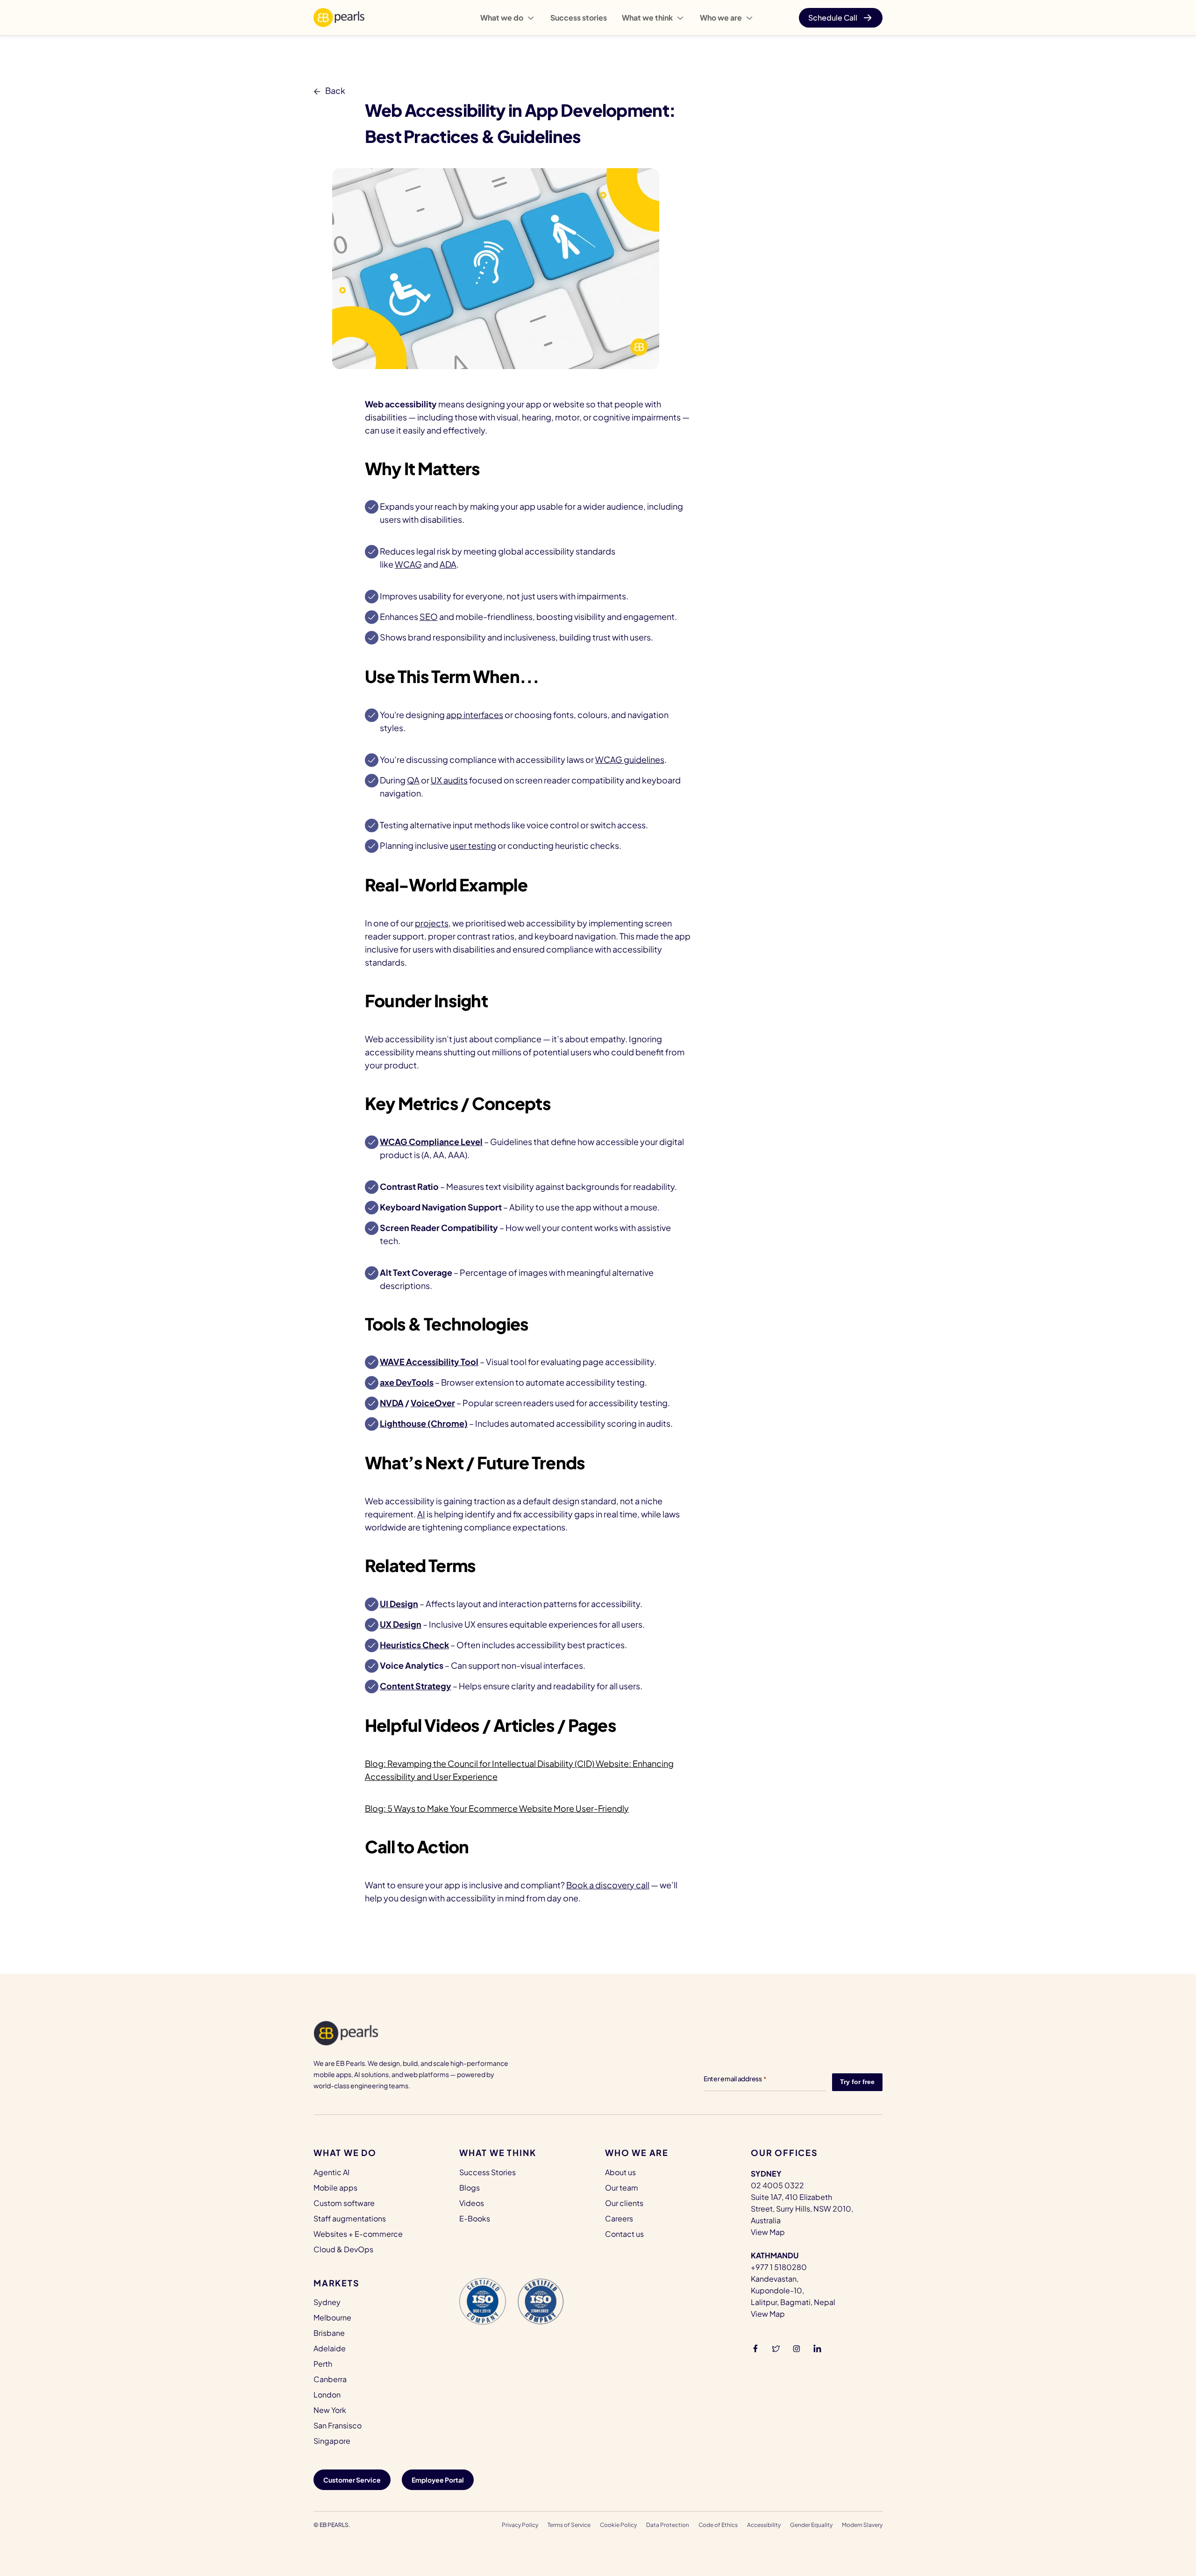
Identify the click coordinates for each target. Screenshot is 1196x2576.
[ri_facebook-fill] (755, 2348)
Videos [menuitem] (472, 2203)
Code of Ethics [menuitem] (718, 2525)
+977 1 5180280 (779, 2267)
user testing (473, 845)
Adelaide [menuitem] (330, 2348)
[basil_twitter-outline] (776, 2348)
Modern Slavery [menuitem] (862, 2525)
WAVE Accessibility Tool (429, 1362)
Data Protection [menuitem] (668, 2525)
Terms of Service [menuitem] (569, 2525)
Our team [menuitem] (622, 2188)
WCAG (408, 564)
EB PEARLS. (335, 2525)
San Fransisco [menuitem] (338, 2425)
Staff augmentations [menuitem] (350, 2218)
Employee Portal (438, 2480)
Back (335, 90)
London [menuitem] (327, 2395)
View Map (768, 2232)
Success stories (579, 18)
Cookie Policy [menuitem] (618, 2525)
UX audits (449, 780)
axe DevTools (407, 1382)
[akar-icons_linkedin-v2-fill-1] (817, 2348)
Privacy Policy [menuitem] (520, 2525)
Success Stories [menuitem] (488, 2172)
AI (421, 1514)
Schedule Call (833, 18)
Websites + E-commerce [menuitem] (358, 2234)
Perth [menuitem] (323, 2364)
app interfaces (475, 715)
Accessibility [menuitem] (764, 2525)
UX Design (401, 1624)
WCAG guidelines (630, 759)
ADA (448, 564)
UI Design (399, 1604)
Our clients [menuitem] (624, 2203)
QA (413, 780)
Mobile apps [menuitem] (335, 2188)
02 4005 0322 (777, 2185)
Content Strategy (416, 1686)
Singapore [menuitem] (332, 2441)
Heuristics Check (414, 1645)
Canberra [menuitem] (330, 2379)
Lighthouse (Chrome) (424, 1423)
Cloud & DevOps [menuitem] (343, 2249)
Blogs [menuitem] (470, 2188)
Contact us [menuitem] (624, 2234)
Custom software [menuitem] (344, 2203)
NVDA (392, 1403)
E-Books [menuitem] (475, 2218)
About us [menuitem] (620, 2172)
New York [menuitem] (330, 2410)
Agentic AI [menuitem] (331, 2172)
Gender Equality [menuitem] (811, 2525)
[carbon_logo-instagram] (797, 2348)
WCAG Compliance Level (431, 1142)
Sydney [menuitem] (327, 2302)
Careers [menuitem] (619, 2218)
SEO (429, 616)
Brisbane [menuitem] (329, 2333)
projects (432, 923)
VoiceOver (433, 1403)
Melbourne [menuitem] (332, 2317)
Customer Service (352, 2480)
